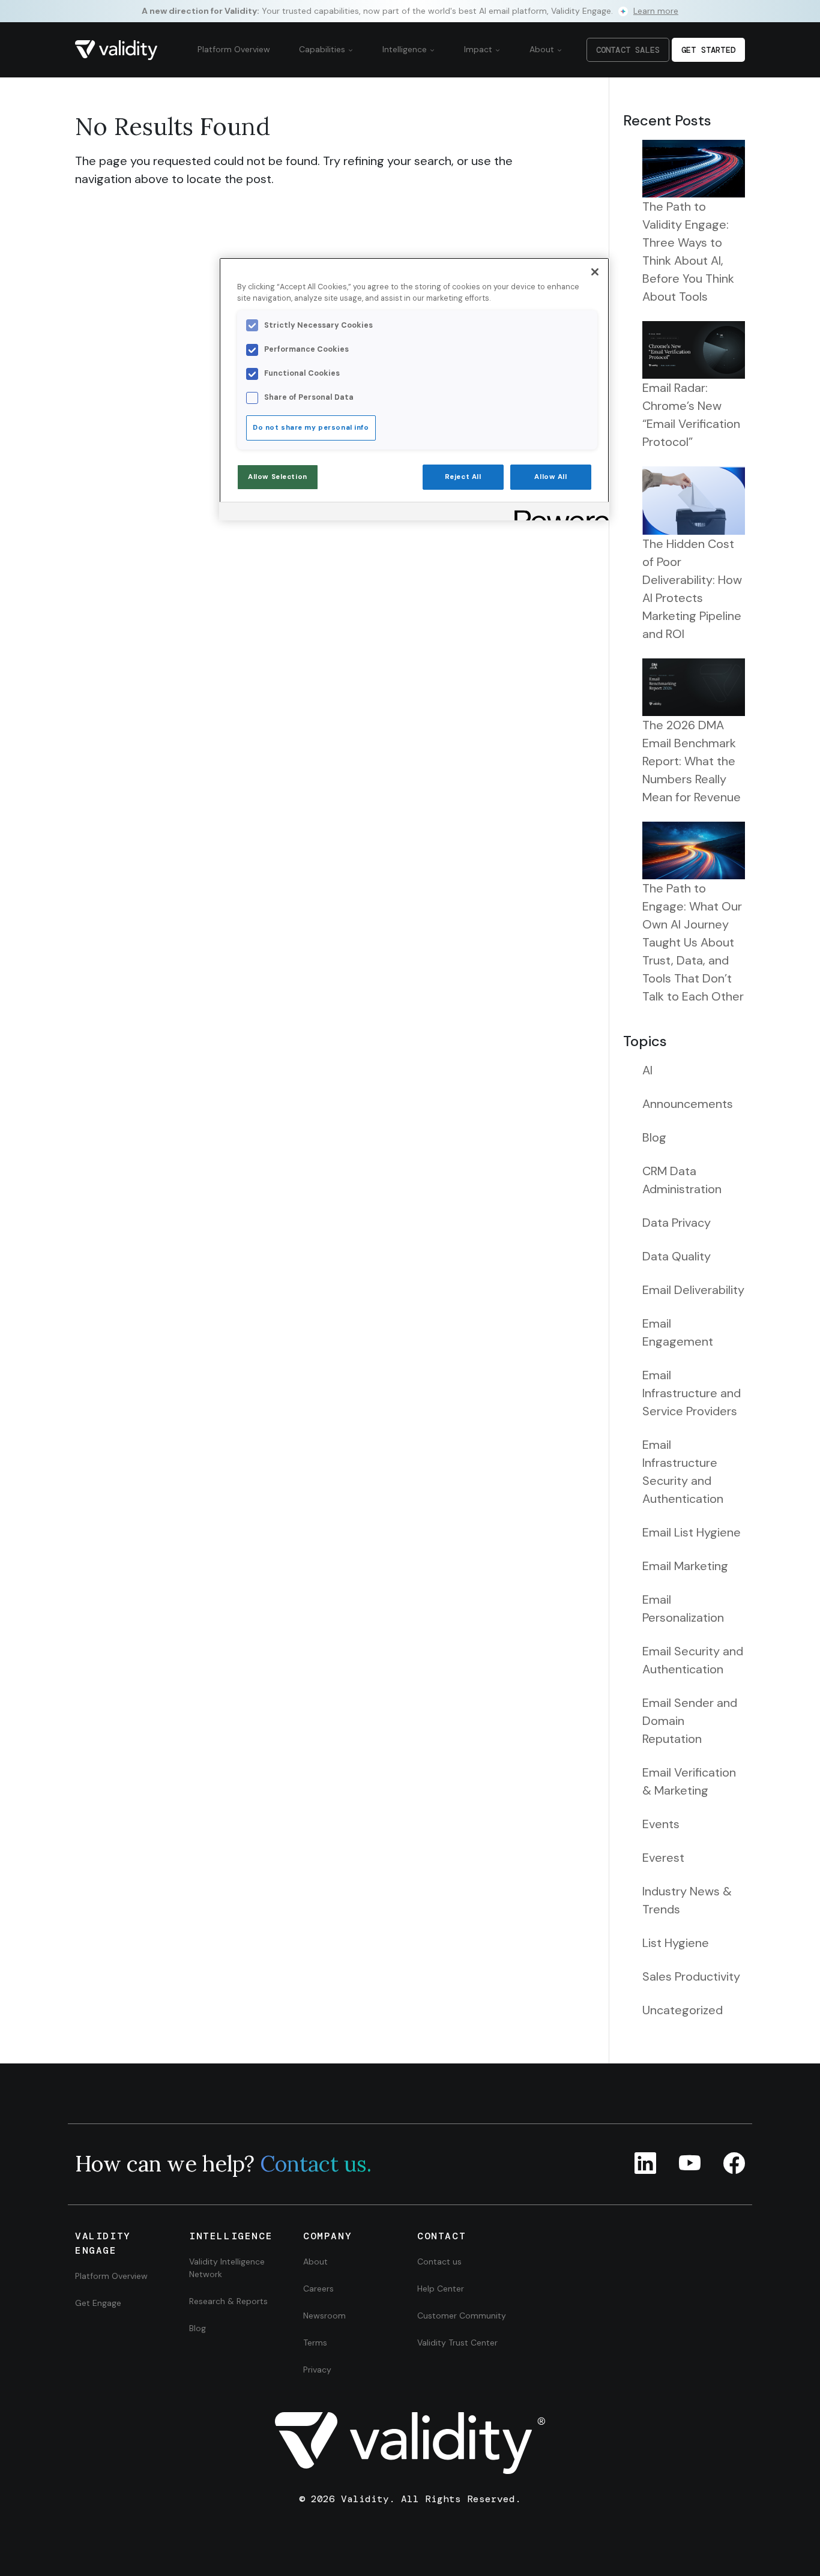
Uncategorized (683, 2010)
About (543, 49)
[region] (414, 389)
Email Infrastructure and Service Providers (692, 1393)
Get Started (708, 50)
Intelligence (406, 49)
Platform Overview (234, 49)
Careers (318, 2289)
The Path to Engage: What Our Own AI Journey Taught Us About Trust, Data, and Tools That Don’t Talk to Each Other (693, 942)
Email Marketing (685, 1566)
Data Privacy (677, 1223)
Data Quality (677, 1256)
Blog (654, 1137)
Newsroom (324, 2316)
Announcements (688, 1104)
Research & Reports (228, 2301)
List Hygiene (676, 1943)
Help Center (441, 2289)
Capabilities (323, 49)
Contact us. (316, 2164)
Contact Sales (628, 50)
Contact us (439, 2262)
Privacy (317, 2370)
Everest (663, 1858)
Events (661, 1824)
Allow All (550, 477)
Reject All (463, 477)
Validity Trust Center (457, 2343)
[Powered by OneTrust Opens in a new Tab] (558, 513)
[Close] (595, 272)
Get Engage (98, 2303)
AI (647, 1070)
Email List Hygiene (692, 1532)
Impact (479, 49)
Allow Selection (278, 477)
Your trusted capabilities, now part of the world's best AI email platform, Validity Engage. (410, 11)
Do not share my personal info (311, 428)
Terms (315, 2343)
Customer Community (462, 2316)
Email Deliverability (693, 1290)
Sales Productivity (691, 1976)
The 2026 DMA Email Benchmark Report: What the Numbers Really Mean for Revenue (692, 761)
